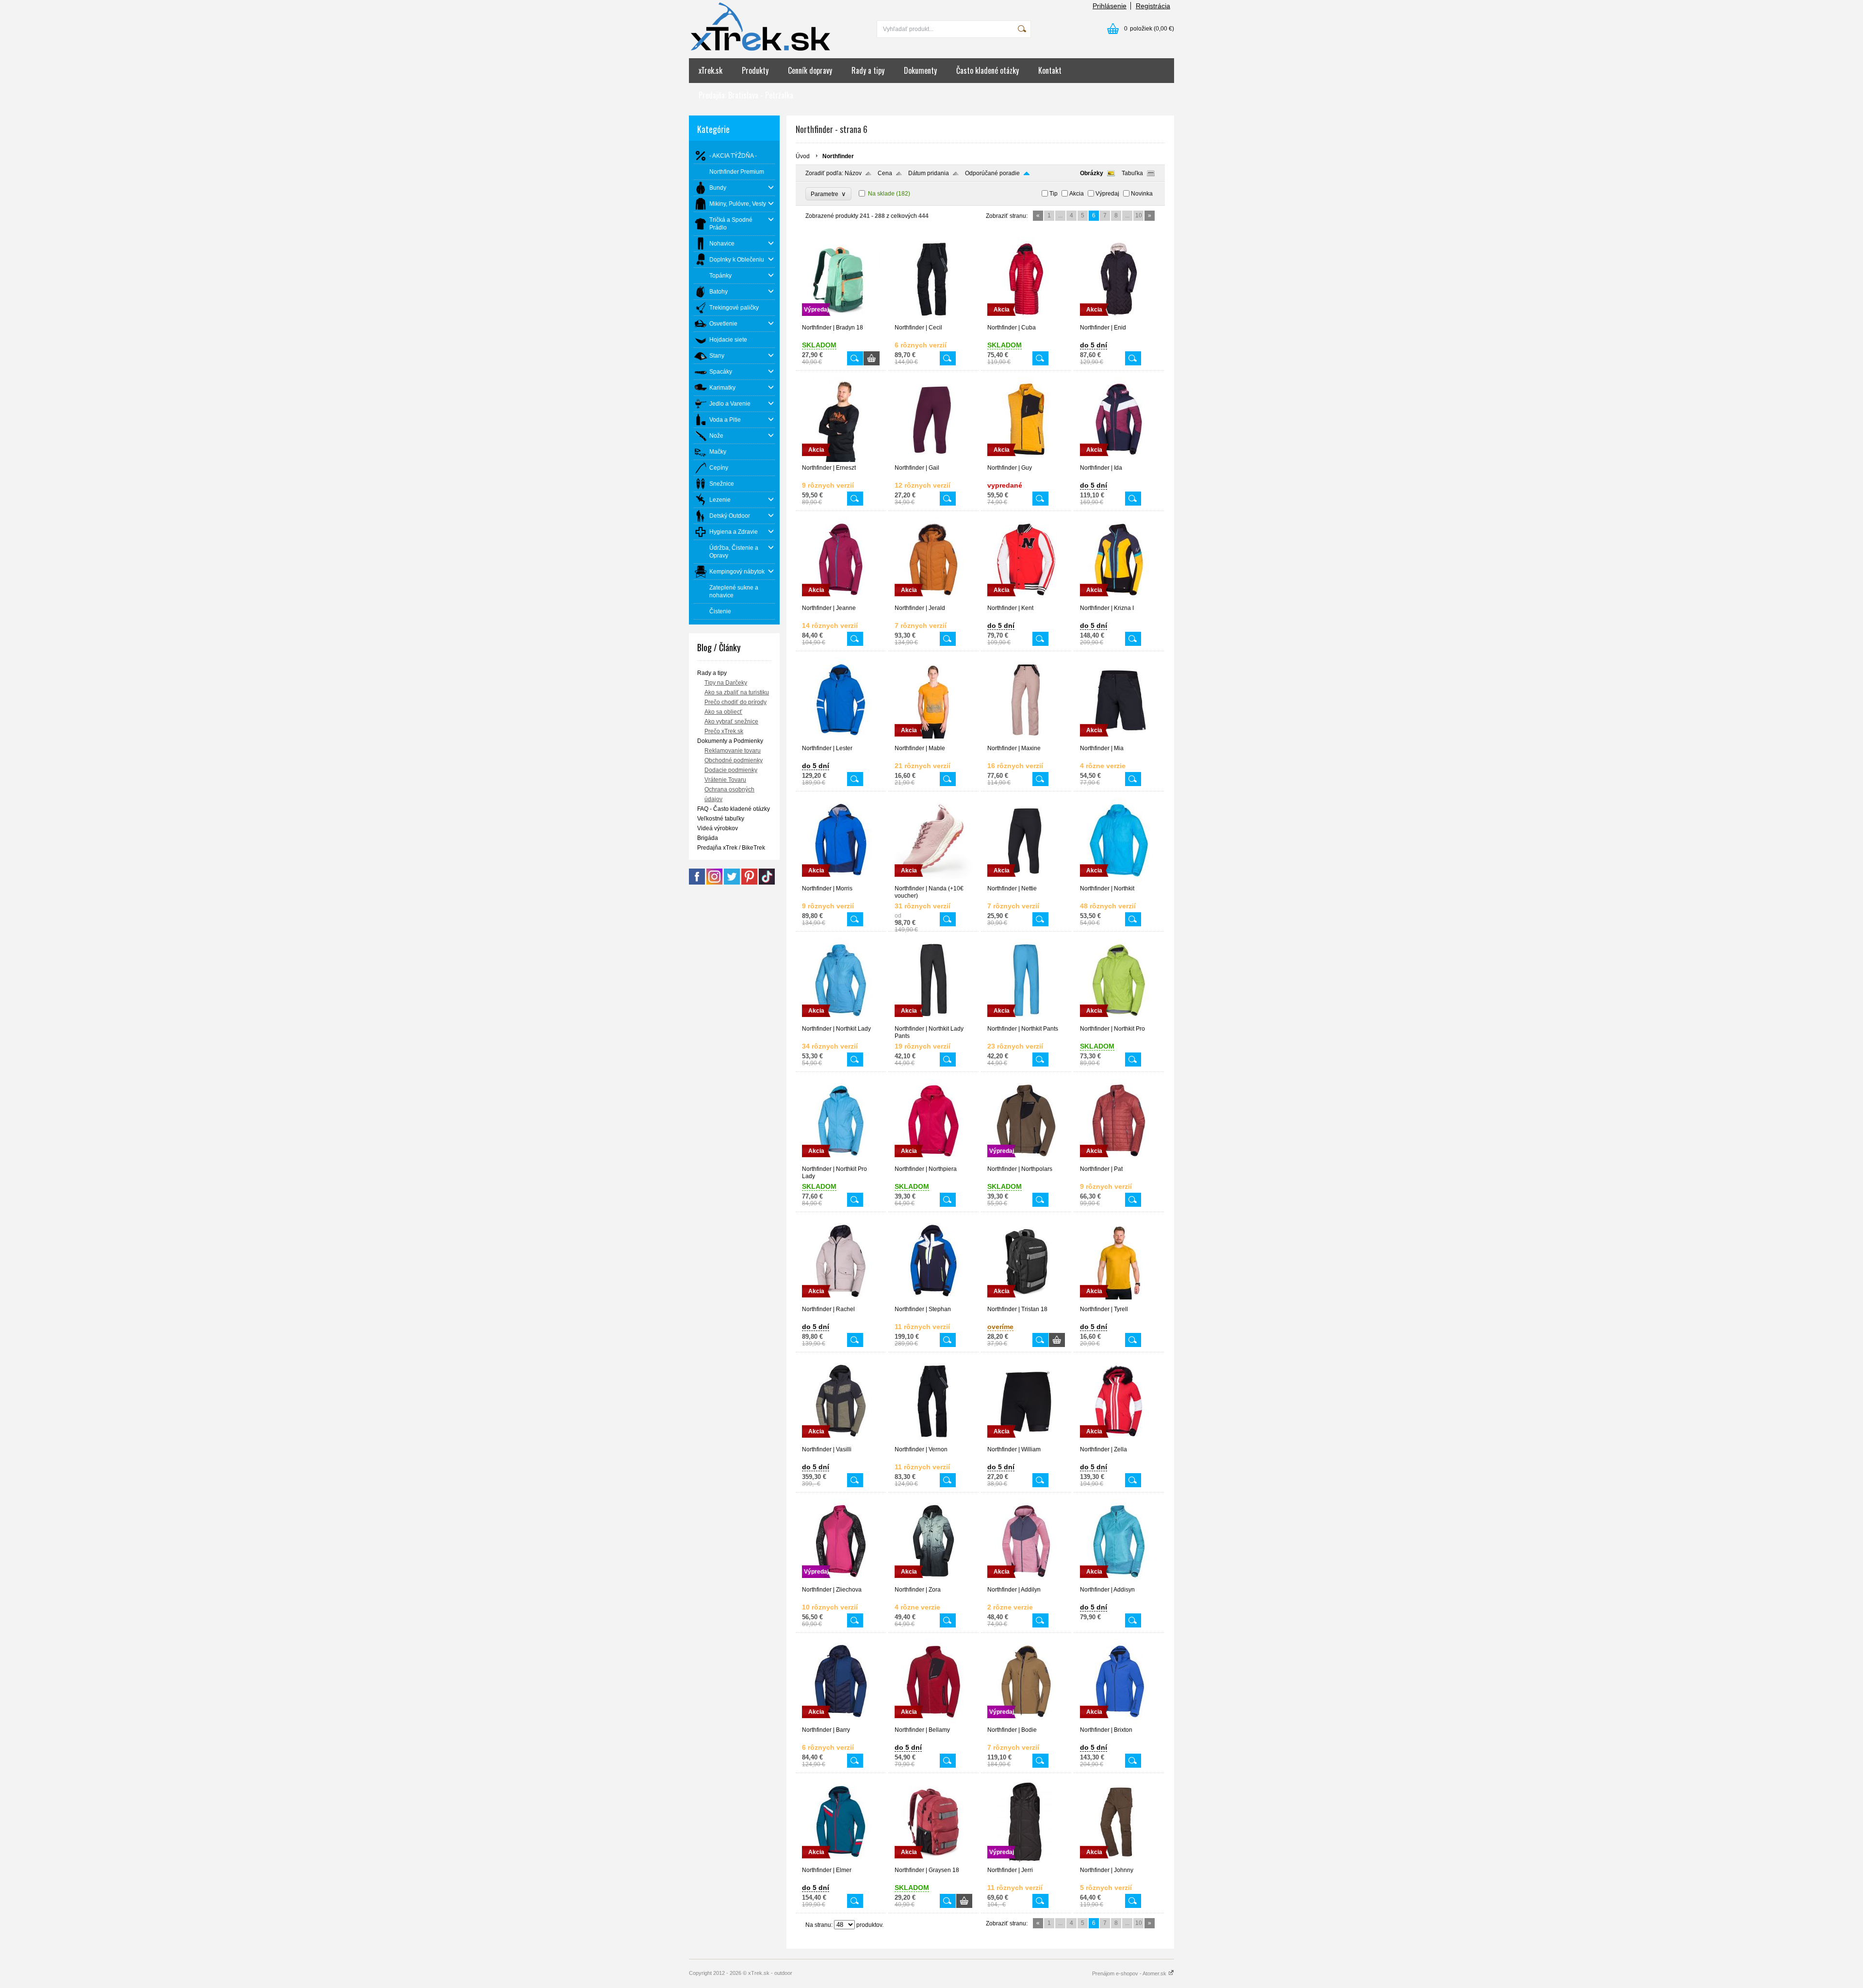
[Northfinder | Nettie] (1026, 881)
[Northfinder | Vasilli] (841, 1442)
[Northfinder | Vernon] (933, 1442)
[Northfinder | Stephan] (933, 1301)
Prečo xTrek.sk (724, 731)
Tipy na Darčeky (726, 683)
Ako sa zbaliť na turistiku (737, 692)
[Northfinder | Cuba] (1026, 320)
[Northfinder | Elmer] (841, 1862)
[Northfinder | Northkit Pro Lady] (841, 1161)
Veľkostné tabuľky (721, 819)
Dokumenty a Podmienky (730, 741)
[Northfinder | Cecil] (933, 320)
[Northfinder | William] (1026, 1442)
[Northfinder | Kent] (1026, 600)
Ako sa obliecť (723, 712)
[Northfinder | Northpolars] (1026, 1161)
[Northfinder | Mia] (1119, 740)
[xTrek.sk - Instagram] (714, 883)
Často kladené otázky (988, 70)
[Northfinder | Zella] (1119, 1442)
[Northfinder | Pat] (1119, 1161)
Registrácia (1153, 6)
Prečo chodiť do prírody (735, 702)
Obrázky (1092, 173)
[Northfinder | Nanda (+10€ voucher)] (933, 881)
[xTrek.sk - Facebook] (697, 883)
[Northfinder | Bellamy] (933, 1722)
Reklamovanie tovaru (733, 751)
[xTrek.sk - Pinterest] (749, 883)
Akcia (1077, 194)
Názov (853, 173)
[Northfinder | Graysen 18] (933, 1862)
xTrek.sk (711, 70)
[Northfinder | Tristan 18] (1026, 1301)
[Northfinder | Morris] (841, 881)
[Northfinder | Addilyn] (1026, 1582)
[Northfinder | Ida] (1119, 460)
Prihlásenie (1110, 6)
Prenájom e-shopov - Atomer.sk (1130, 1973)
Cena (885, 173)
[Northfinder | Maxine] (1026, 740)
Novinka (1142, 194)
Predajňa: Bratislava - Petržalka (746, 95)
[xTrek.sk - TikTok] (767, 883)
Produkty (755, 70)
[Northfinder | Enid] (1119, 320)
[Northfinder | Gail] (933, 460)
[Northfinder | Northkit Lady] (841, 1021)
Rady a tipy (868, 70)
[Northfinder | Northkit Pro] (1119, 1021)
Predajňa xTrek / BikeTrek (731, 848)
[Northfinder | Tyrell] (1119, 1301)
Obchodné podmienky (734, 760)
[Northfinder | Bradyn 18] (841, 320)
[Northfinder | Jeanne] (841, 600)
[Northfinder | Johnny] (1119, 1862)
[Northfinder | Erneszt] (841, 460)
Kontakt (1050, 70)
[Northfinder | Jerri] (1026, 1862)
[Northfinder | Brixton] (1119, 1722)
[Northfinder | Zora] (933, 1582)
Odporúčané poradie (992, 173)
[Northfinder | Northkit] (1119, 881)
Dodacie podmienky (731, 770)
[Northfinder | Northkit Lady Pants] (933, 1021)
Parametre (828, 194)
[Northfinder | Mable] (933, 740)
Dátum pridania (929, 173)
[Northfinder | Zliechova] (841, 1582)
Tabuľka (1132, 173)
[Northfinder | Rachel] (841, 1301)
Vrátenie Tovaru (725, 780)
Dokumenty (920, 70)
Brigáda (708, 838)
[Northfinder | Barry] (841, 1722)
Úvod (803, 156)
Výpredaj (1107, 194)
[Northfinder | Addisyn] (1119, 1582)
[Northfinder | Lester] (841, 740)
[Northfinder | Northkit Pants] (1026, 1021)
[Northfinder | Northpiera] (933, 1161)
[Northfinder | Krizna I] (1119, 600)
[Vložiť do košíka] (872, 358)
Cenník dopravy (810, 70)
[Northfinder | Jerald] (933, 600)
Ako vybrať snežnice (731, 722)
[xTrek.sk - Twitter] (732, 883)
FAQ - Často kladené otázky (734, 809)
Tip (1054, 194)
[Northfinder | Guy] (1026, 460)
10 (1139, 215)
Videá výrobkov (718, 828)
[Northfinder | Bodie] (1026, 1722)
